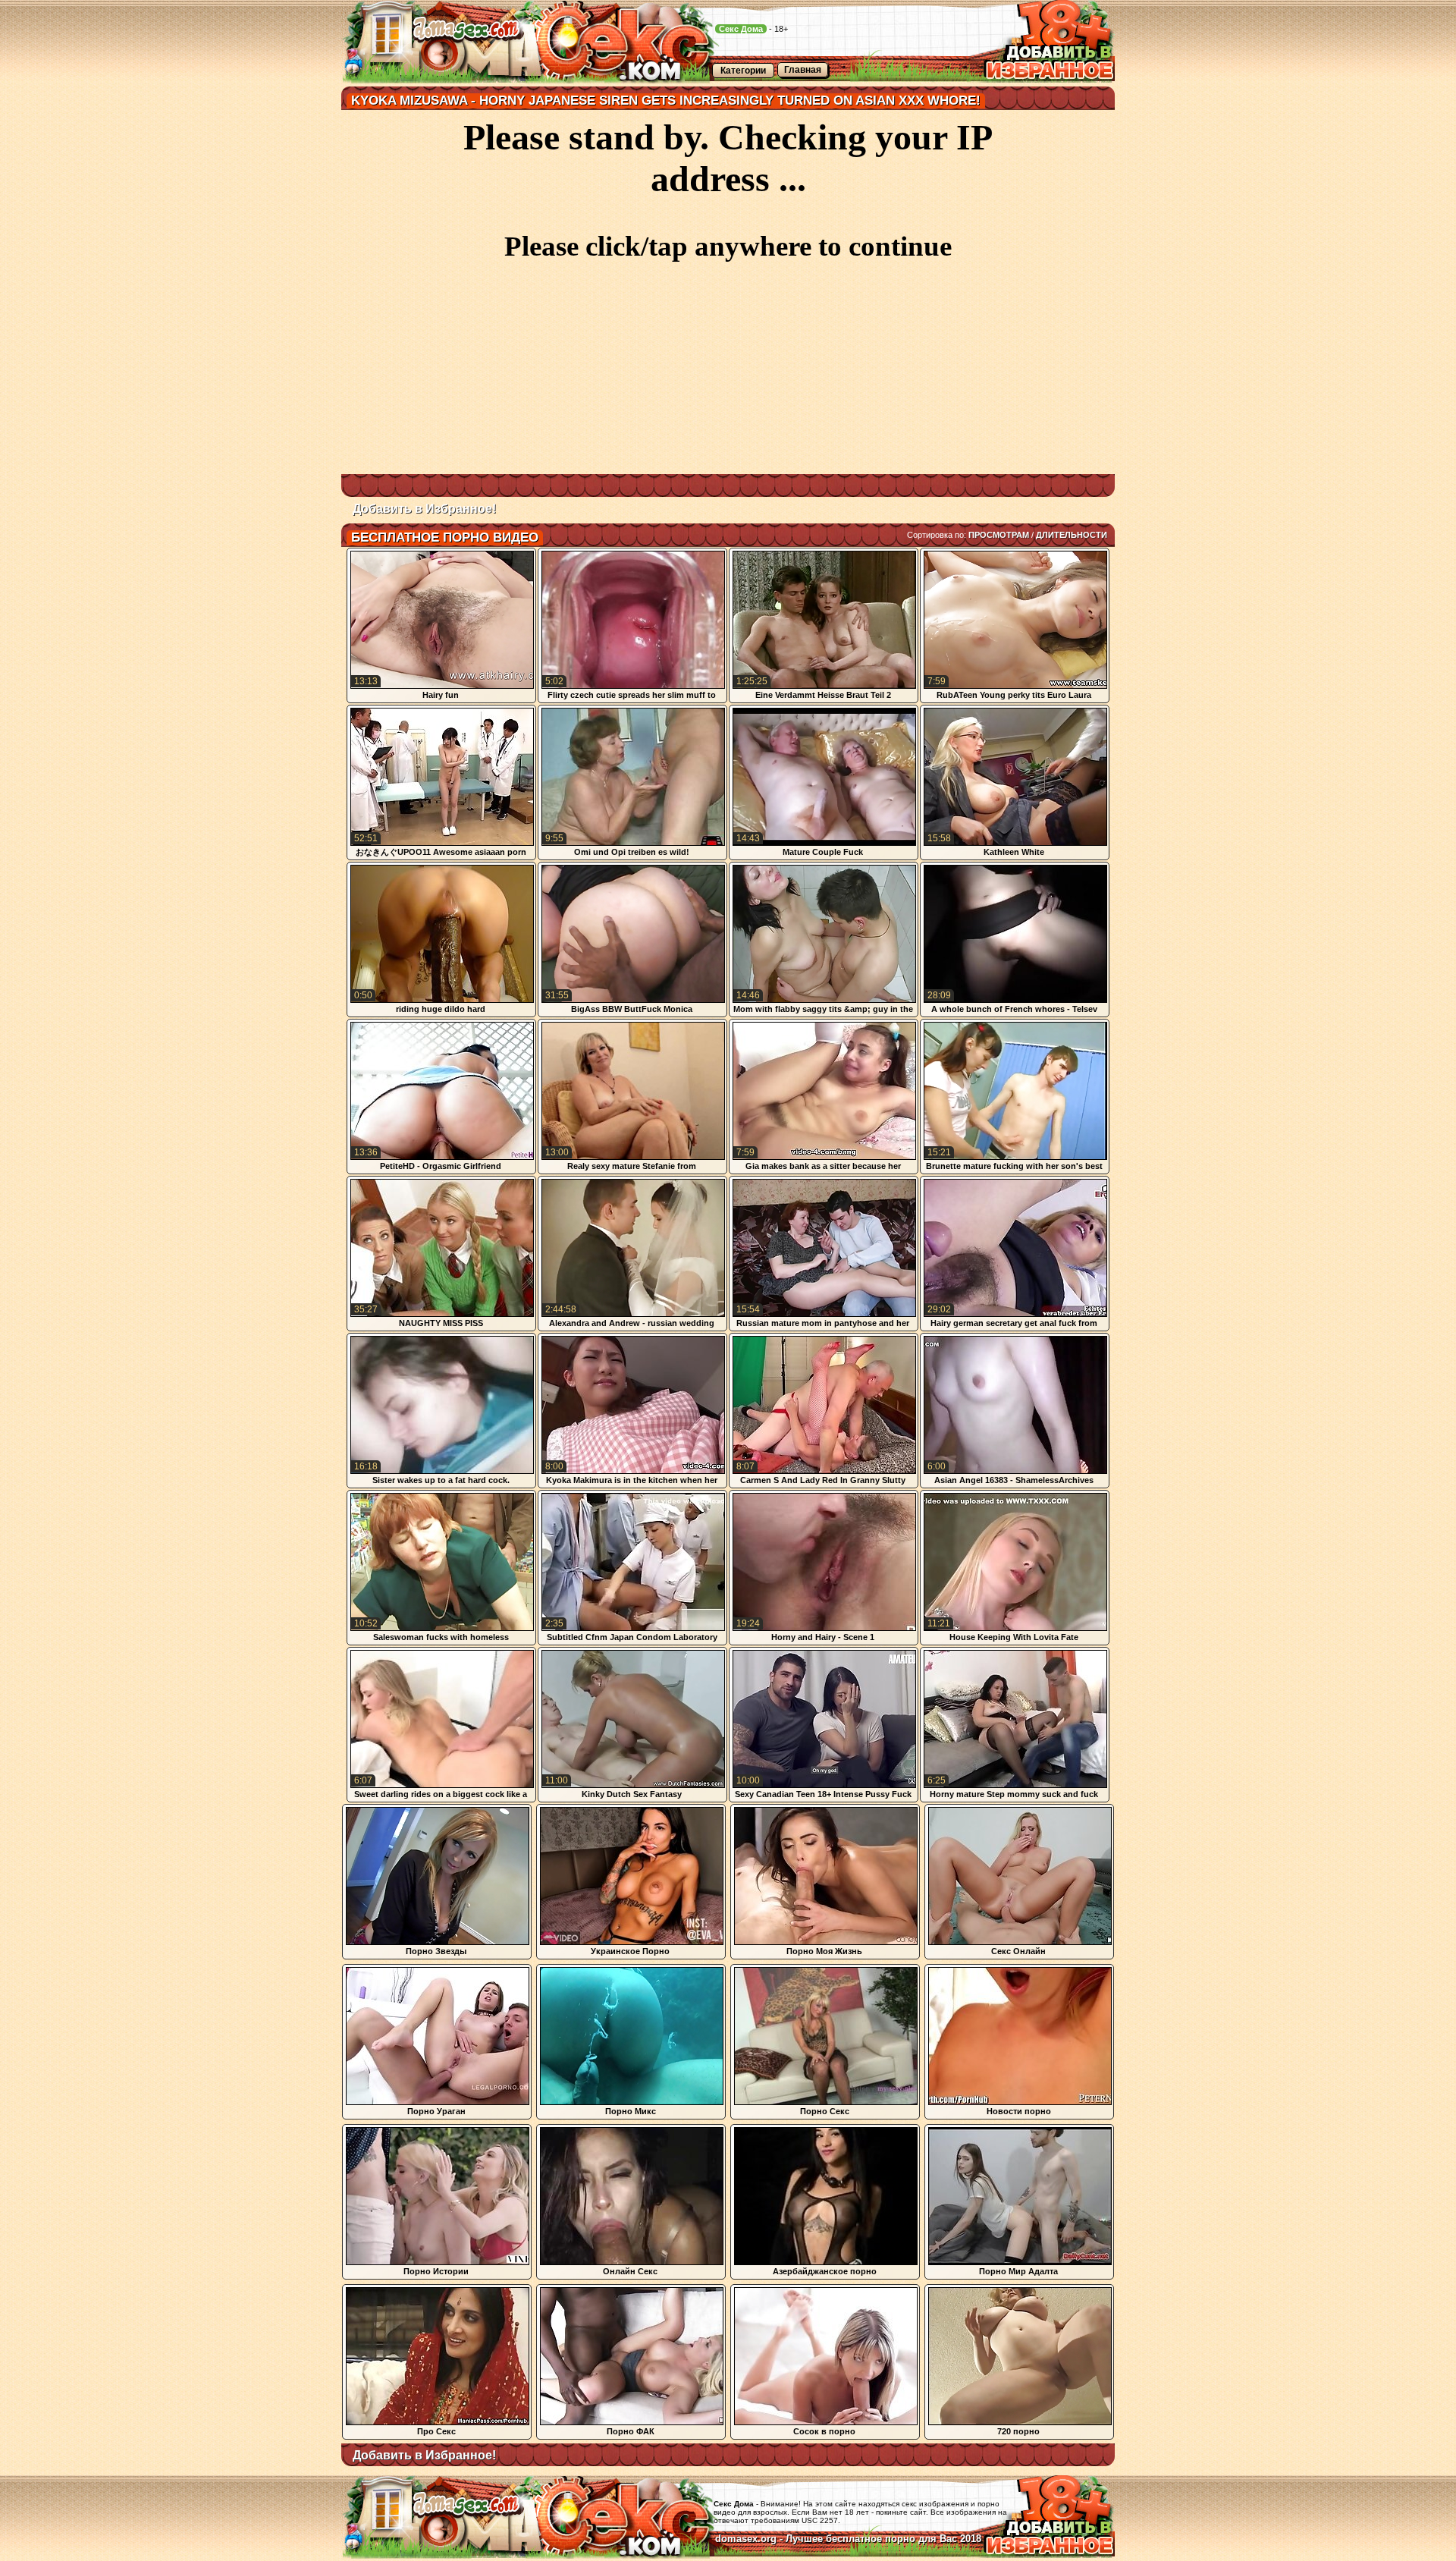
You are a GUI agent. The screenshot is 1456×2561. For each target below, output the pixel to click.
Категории (743, 71)
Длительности (1072, 535)
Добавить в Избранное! (424, 509)
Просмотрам (999, 535)
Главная (803, 70)
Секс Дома (741, 29)
